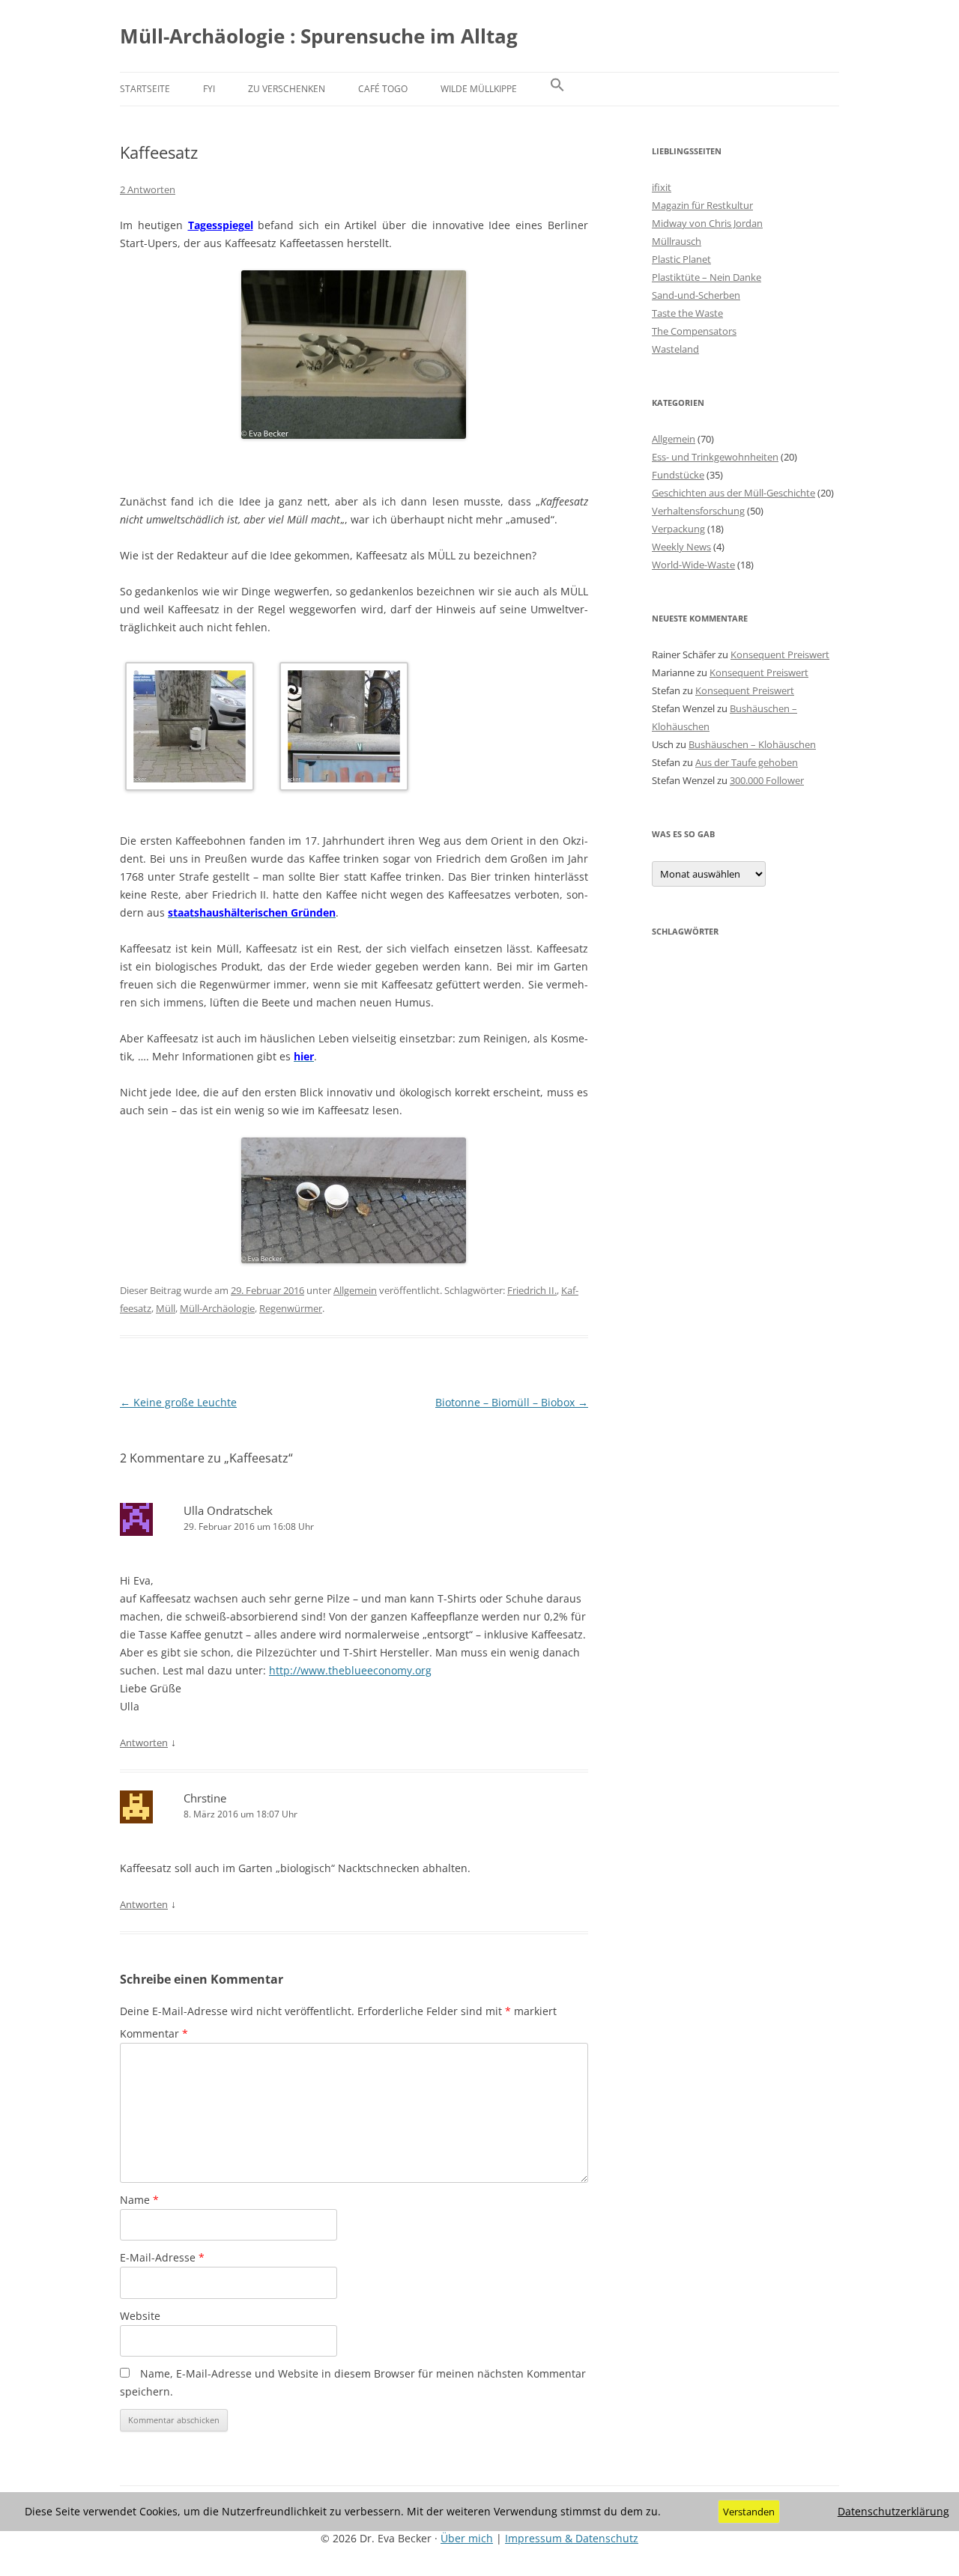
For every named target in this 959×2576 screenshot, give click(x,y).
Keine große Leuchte (178, 1402)
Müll (166, 1308)
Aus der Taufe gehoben (747, 762)
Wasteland (675, 349)
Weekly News (681, 547)
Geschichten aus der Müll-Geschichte (733, 493)
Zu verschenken (287, 89)
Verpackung (678, 529)
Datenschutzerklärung (893, 2512)
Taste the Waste (687, 313)
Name (139, 2200)
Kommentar (154, 2033)
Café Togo (383, 89)
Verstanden (749, 2512)
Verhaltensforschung (698, 511)
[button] (557, 89)
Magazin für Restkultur (702, 205)
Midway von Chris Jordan (707, 223)
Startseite (145, 89)
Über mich (467, 2538)
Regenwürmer (291, 1308)
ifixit (662, 187)
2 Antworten (148, 189)
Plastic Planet (681, 259)
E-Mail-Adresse (162, 2257)
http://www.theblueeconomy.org (350, 1670)
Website (140, 2316)
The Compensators (694, 331)
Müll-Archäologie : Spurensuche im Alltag (319, 36)
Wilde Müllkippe (479, 89)
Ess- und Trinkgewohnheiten (715, 457)
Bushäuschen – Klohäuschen (752, 744)
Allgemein (355, 1290)
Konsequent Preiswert (780, 654)
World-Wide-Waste (693, 565)
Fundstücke (678, 475)
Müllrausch (677, 241)
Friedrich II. (532, 1290)
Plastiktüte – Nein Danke (707, 277)
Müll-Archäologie (217, 1308)
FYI (209, 89)
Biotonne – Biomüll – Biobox (512, 1402)
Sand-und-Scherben (696, 295)
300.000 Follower (767, 780)
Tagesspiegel (221, 225)
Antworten (144, 1743)
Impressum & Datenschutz (572, 2538)
